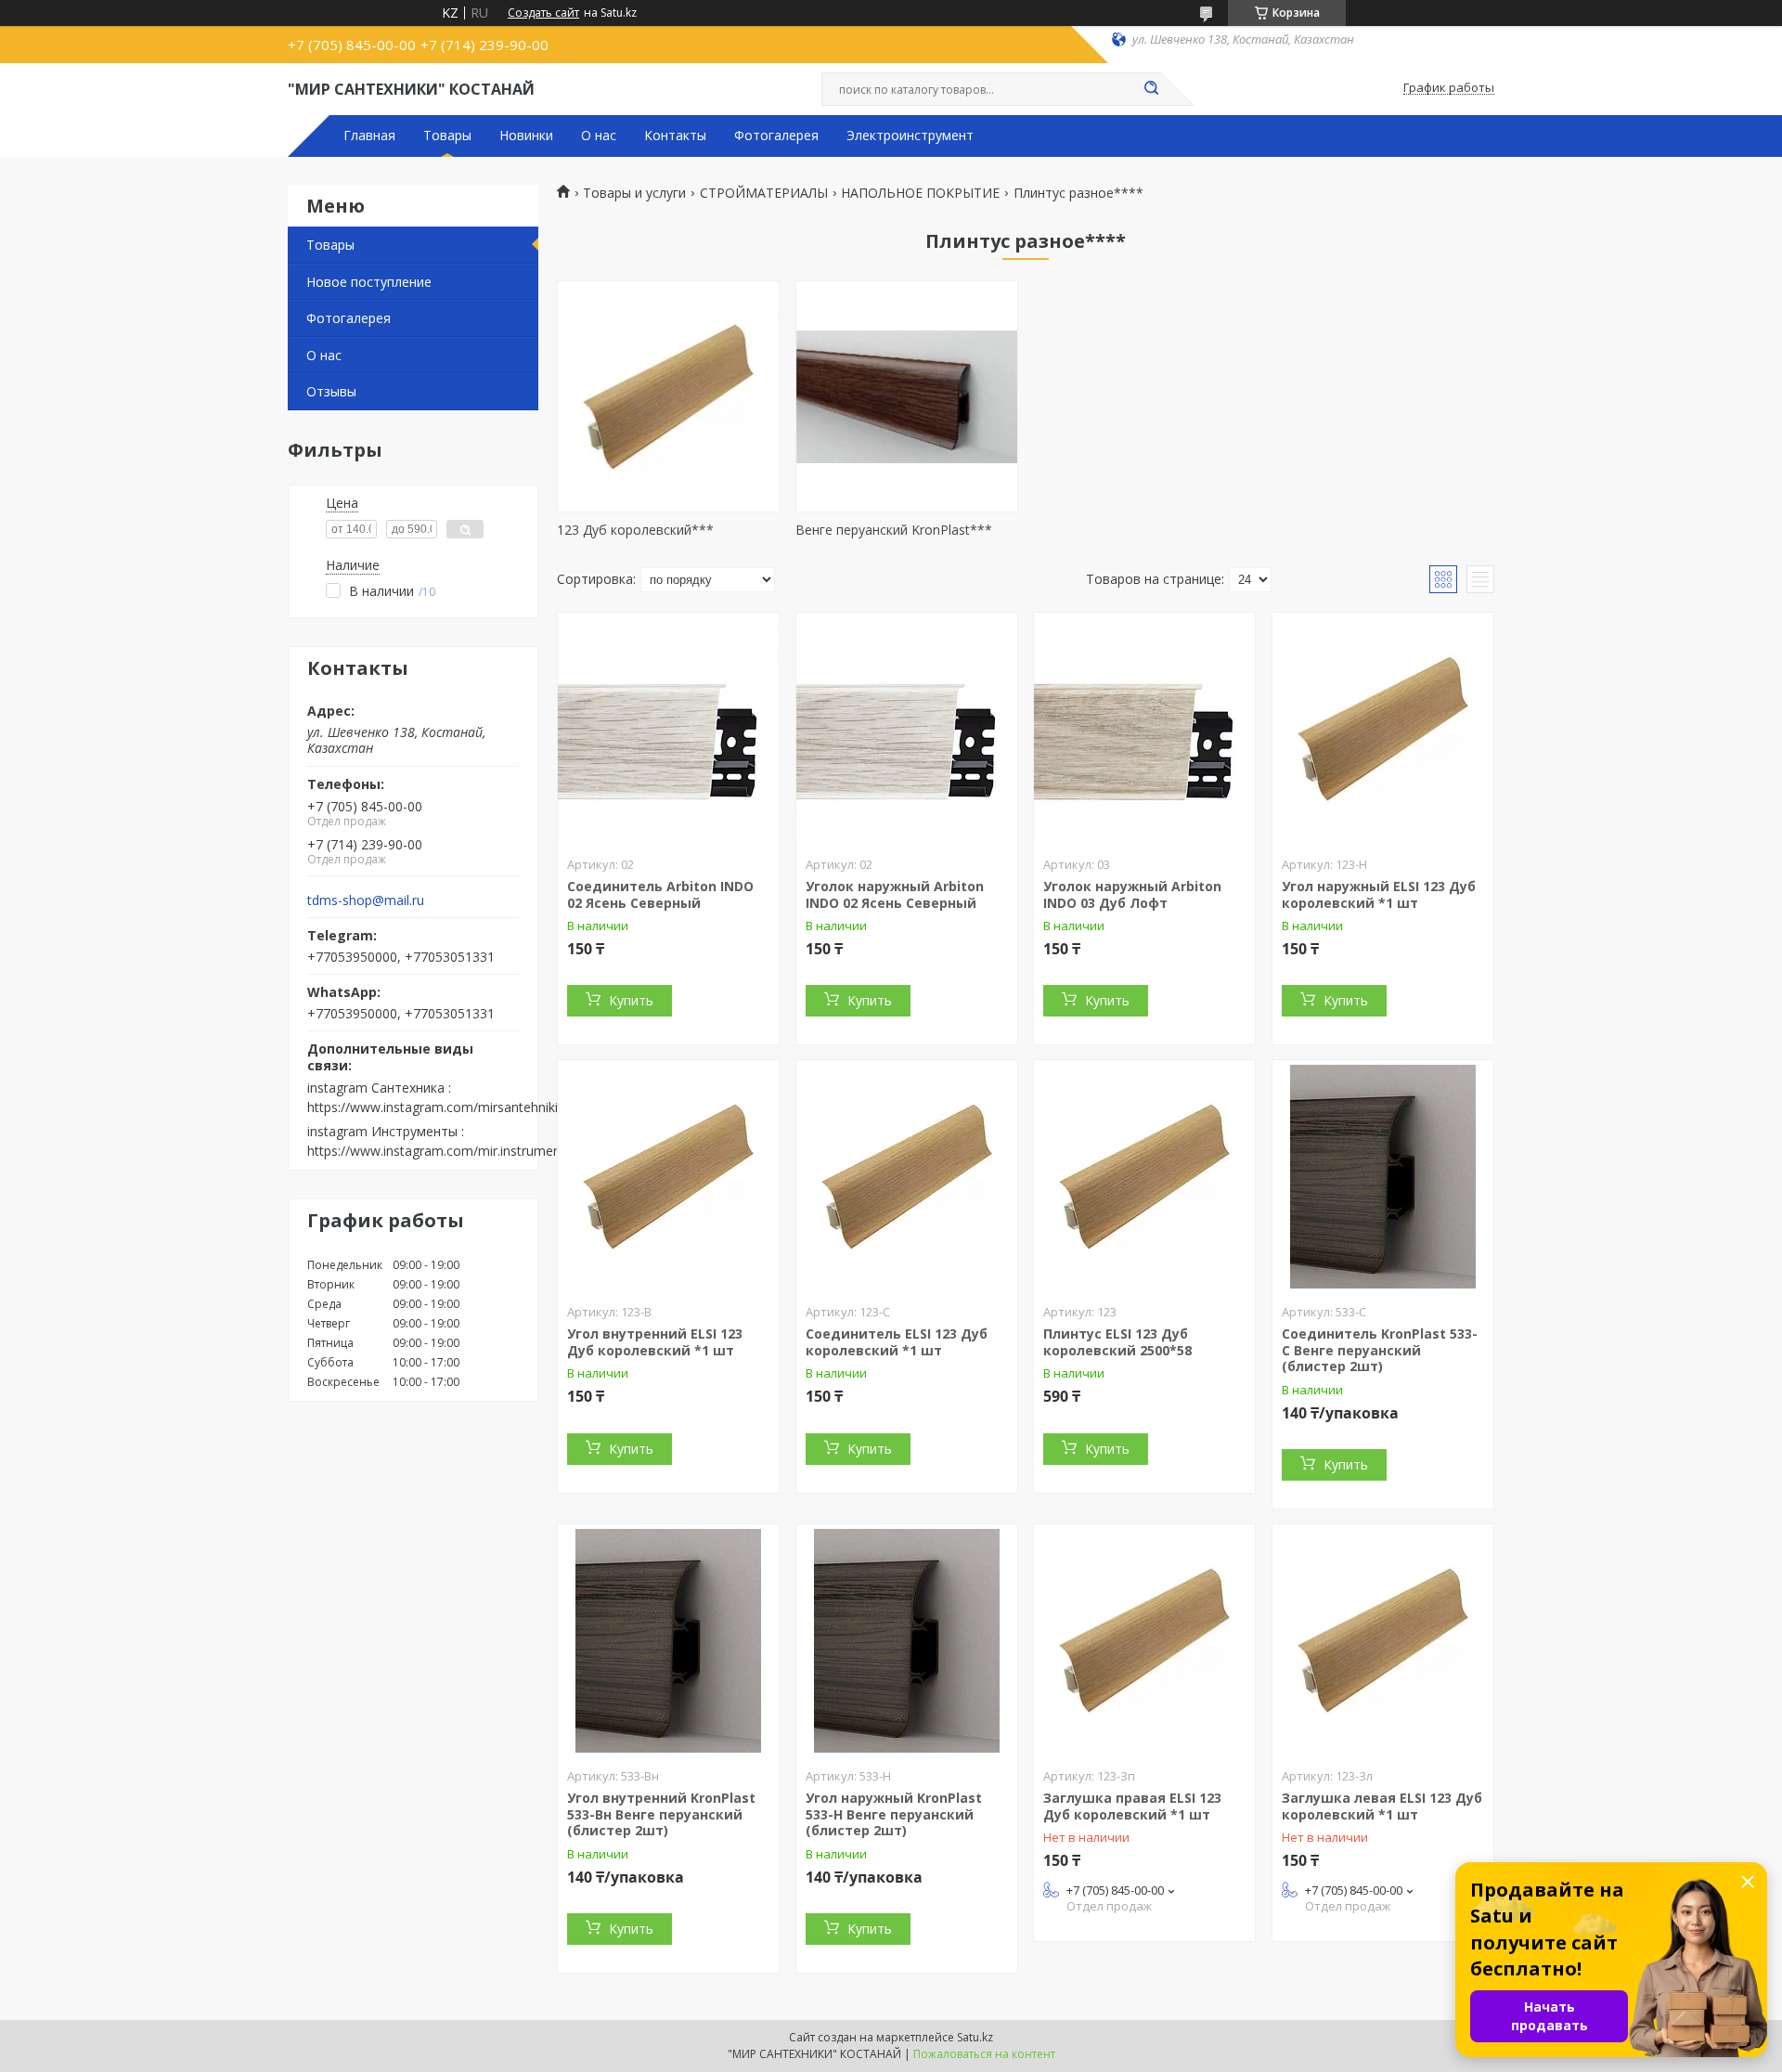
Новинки (526, 136)
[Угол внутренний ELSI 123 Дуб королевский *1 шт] (668, 1176)
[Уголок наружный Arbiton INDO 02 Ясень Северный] (907, 729)
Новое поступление (369, 282)
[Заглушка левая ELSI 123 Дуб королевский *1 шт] (1383, 1640)
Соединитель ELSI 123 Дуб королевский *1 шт (897, 1342)
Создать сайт (543, 13)
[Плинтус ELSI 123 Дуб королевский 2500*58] (1144, 1176)
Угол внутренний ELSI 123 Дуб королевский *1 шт (655, 1342)
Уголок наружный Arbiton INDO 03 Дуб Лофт (1132, 894)
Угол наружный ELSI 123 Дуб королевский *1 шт (1379, 894)
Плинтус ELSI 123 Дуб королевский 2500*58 (1117, 1342)
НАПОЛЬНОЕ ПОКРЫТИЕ (920, 193)
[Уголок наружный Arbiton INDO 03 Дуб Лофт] (1144, 729)
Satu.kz (975, 2037)
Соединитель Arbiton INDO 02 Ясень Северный (660, 894)
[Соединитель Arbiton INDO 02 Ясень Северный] (668, 729)
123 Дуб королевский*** (635, 530)
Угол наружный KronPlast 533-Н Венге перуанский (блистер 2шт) (894, 1814)
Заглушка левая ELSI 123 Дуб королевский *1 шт (1382, 1806)
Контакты (675, 136)
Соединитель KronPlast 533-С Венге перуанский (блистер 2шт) (1380, 1350)
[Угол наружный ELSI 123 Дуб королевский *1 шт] (1383, 729)
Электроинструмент (910, 136)
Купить (631, 1000)
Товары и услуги (634, 193)
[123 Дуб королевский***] (668, 396)
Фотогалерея (776, 136)
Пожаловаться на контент (984, 2054)
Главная (369, 136)
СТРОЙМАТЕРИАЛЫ (764, 193)
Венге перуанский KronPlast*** (894, 530)
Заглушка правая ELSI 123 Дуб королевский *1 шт (1132, 1806)
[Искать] (1151, 89)
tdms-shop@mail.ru (366, 900)
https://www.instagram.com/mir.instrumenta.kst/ (452, 1151)
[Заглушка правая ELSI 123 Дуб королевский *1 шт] (1144, 1640)
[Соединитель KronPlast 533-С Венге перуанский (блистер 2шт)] (1383, 1176)
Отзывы (331, 391)
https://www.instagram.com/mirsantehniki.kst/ (445, 1107)
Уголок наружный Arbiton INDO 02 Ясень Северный (895, 894)
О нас (599, 136)
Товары (447, 136)
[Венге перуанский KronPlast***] (907, 396)
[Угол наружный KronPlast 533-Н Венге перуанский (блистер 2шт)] (907, 1640)
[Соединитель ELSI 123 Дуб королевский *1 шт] (907, 1176)
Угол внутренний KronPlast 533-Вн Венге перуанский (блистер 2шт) (661, 1814)
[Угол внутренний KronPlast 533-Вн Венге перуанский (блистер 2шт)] (668, 1640)
